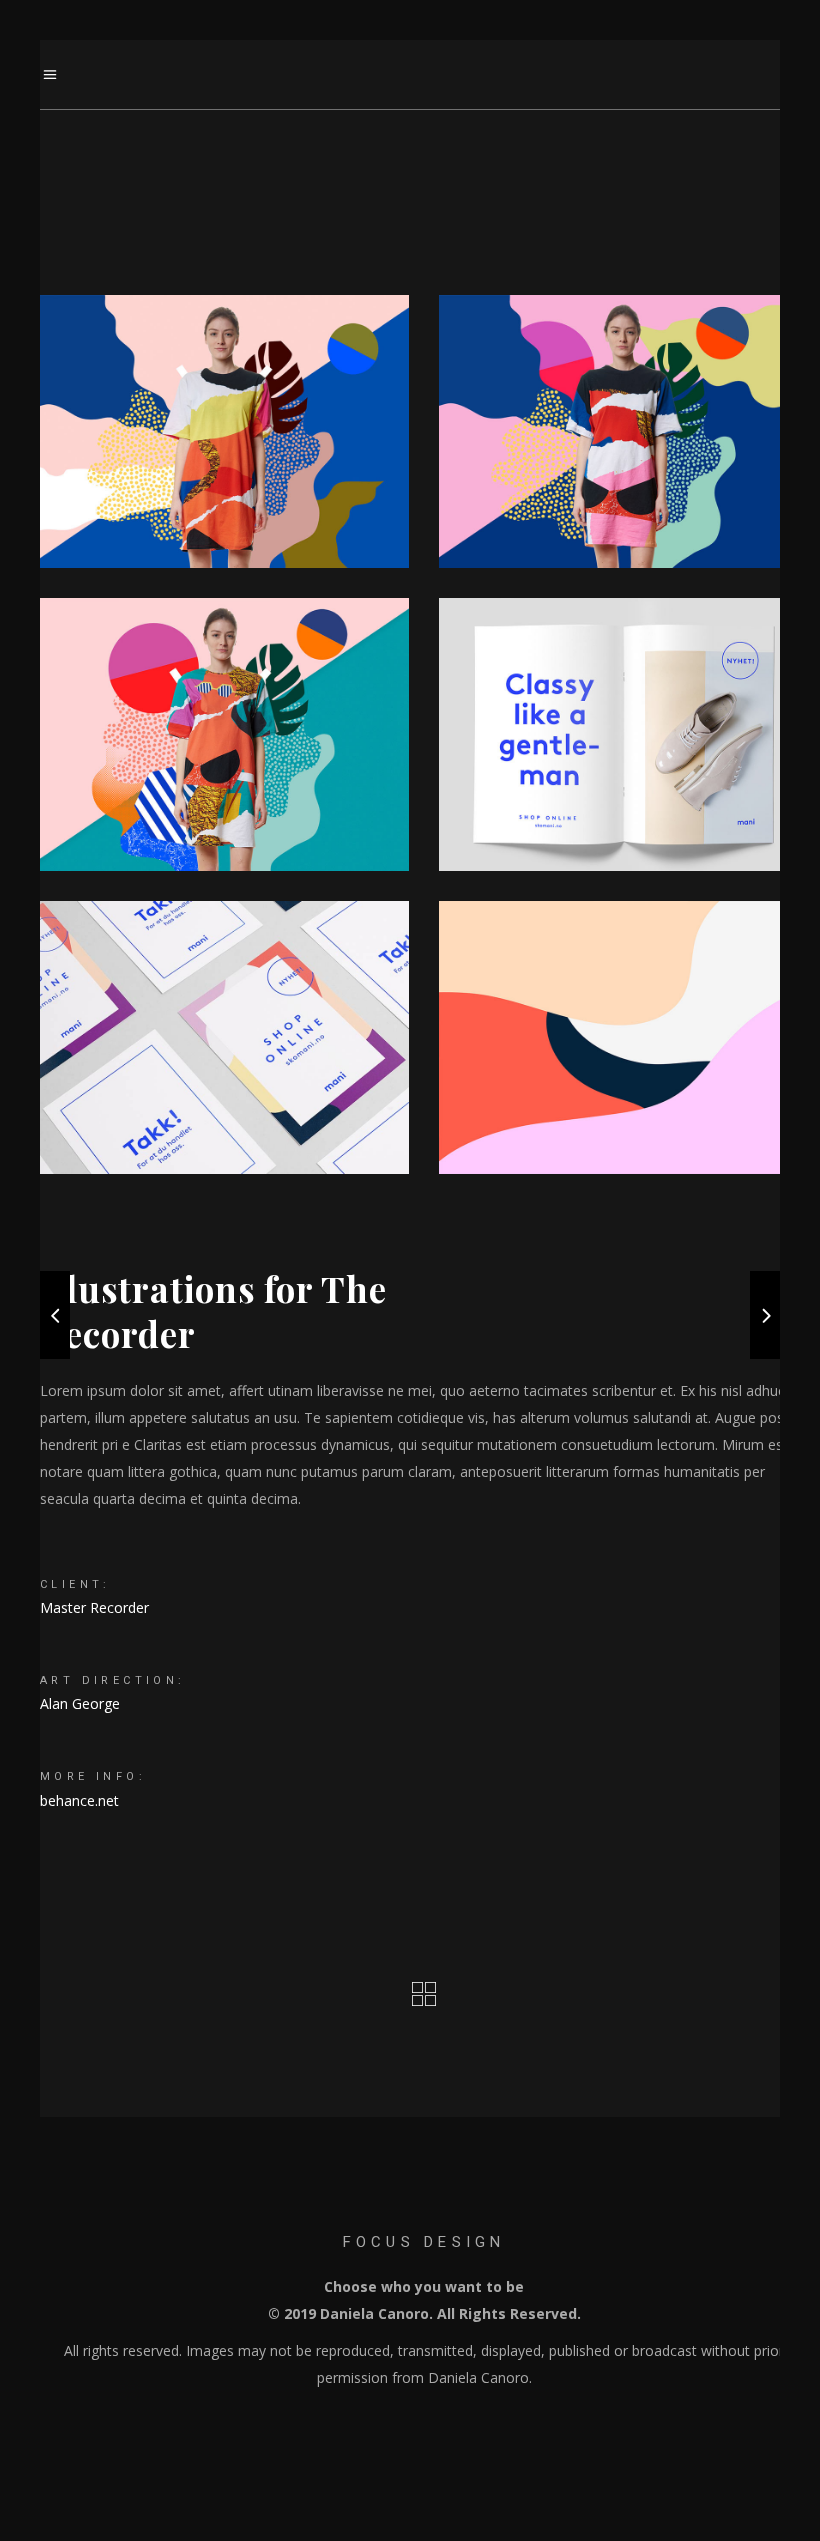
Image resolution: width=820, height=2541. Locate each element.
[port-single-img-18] (623, 1037)
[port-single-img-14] (224, 734)
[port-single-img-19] (224, 1037)
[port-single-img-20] (623, 734)
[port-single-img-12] (224, 431)
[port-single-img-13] (623, 431)
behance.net (79, 1800)
